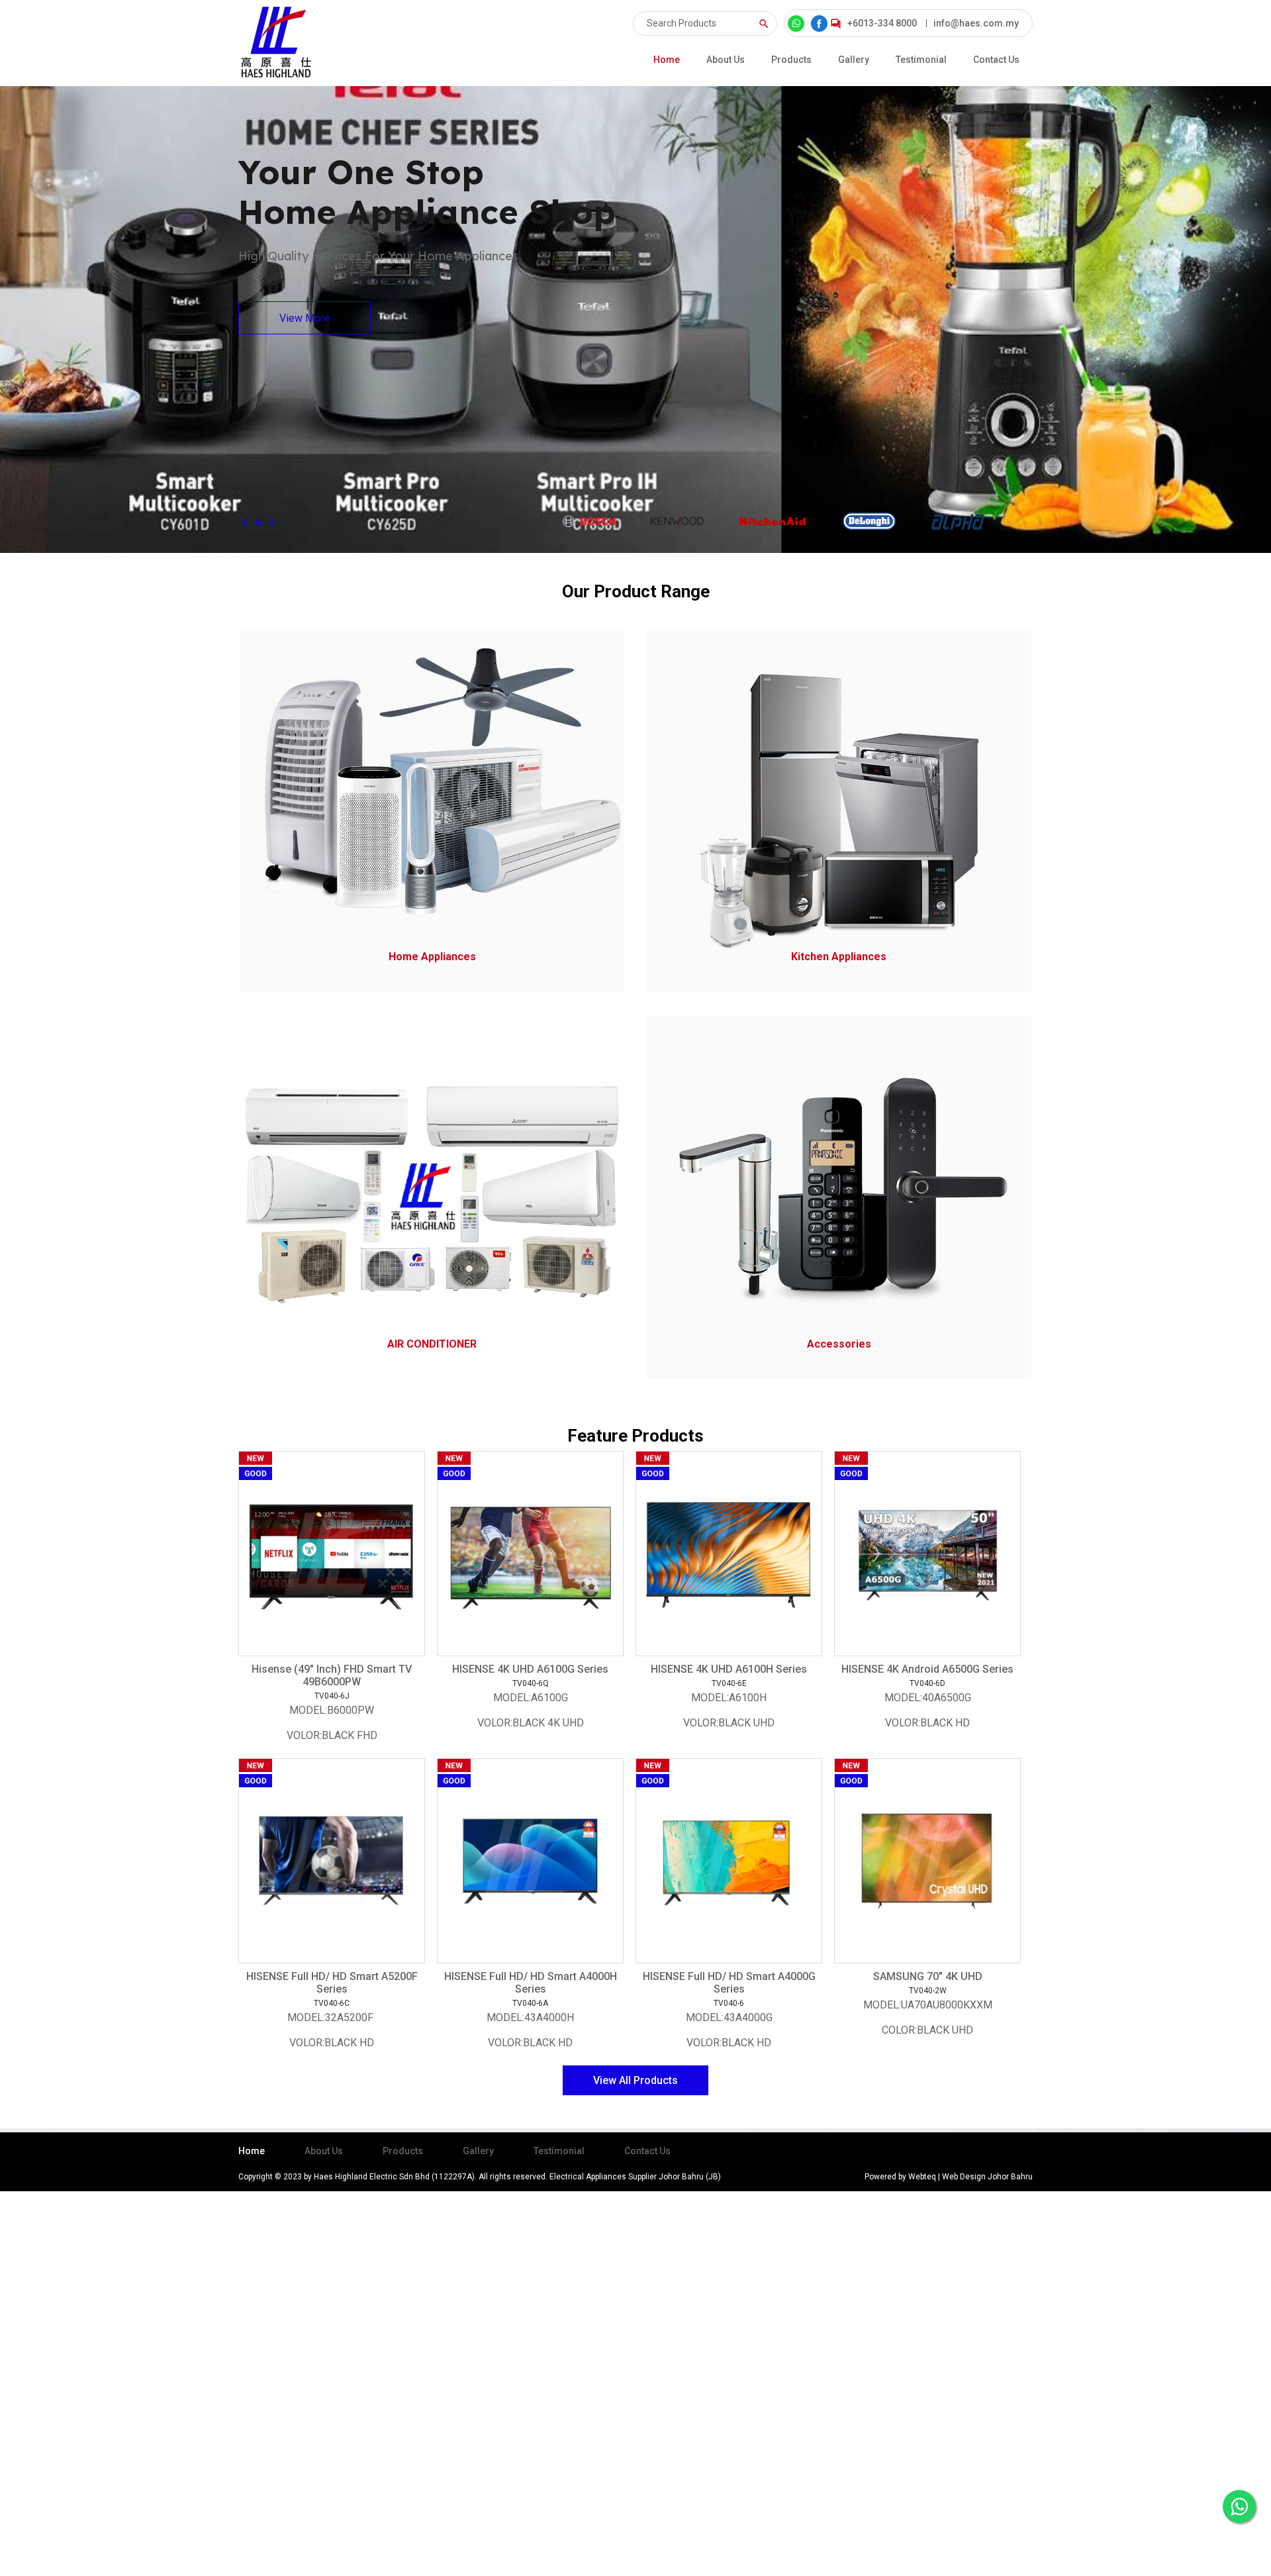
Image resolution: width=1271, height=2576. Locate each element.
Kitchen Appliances (839, 957)
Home (667, 60)
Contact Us (996, 60)
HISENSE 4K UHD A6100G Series (530, 1669)
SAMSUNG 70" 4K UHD (928, 1976)
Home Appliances (432, 957)
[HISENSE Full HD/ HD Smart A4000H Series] (530, 1861)
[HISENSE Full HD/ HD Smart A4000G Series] (729, 1861)
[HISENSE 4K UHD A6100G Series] (530, 1554)
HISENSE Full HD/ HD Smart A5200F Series (332, 1983)
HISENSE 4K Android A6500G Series (927, 1669)
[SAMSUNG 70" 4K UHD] (927, 1861)
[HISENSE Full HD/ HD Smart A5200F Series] (332, 1861)
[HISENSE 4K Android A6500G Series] (927, 1554)
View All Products (635, 2080)
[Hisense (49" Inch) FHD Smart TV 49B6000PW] (332, 1554)
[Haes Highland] (276, 43)
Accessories (839, 1344)
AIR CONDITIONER (432, 1344)
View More (305, 318)
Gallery (854, 60)
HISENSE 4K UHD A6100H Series (729, 1669)
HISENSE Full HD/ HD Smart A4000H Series (531, 1983)
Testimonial (921, 60)
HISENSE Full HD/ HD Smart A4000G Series (729, 1983)
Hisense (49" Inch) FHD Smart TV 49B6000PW (332, 1675)
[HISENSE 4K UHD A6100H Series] (729, 1554)
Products (791, 60)
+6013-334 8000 (882, 23)
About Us (726, 60)
